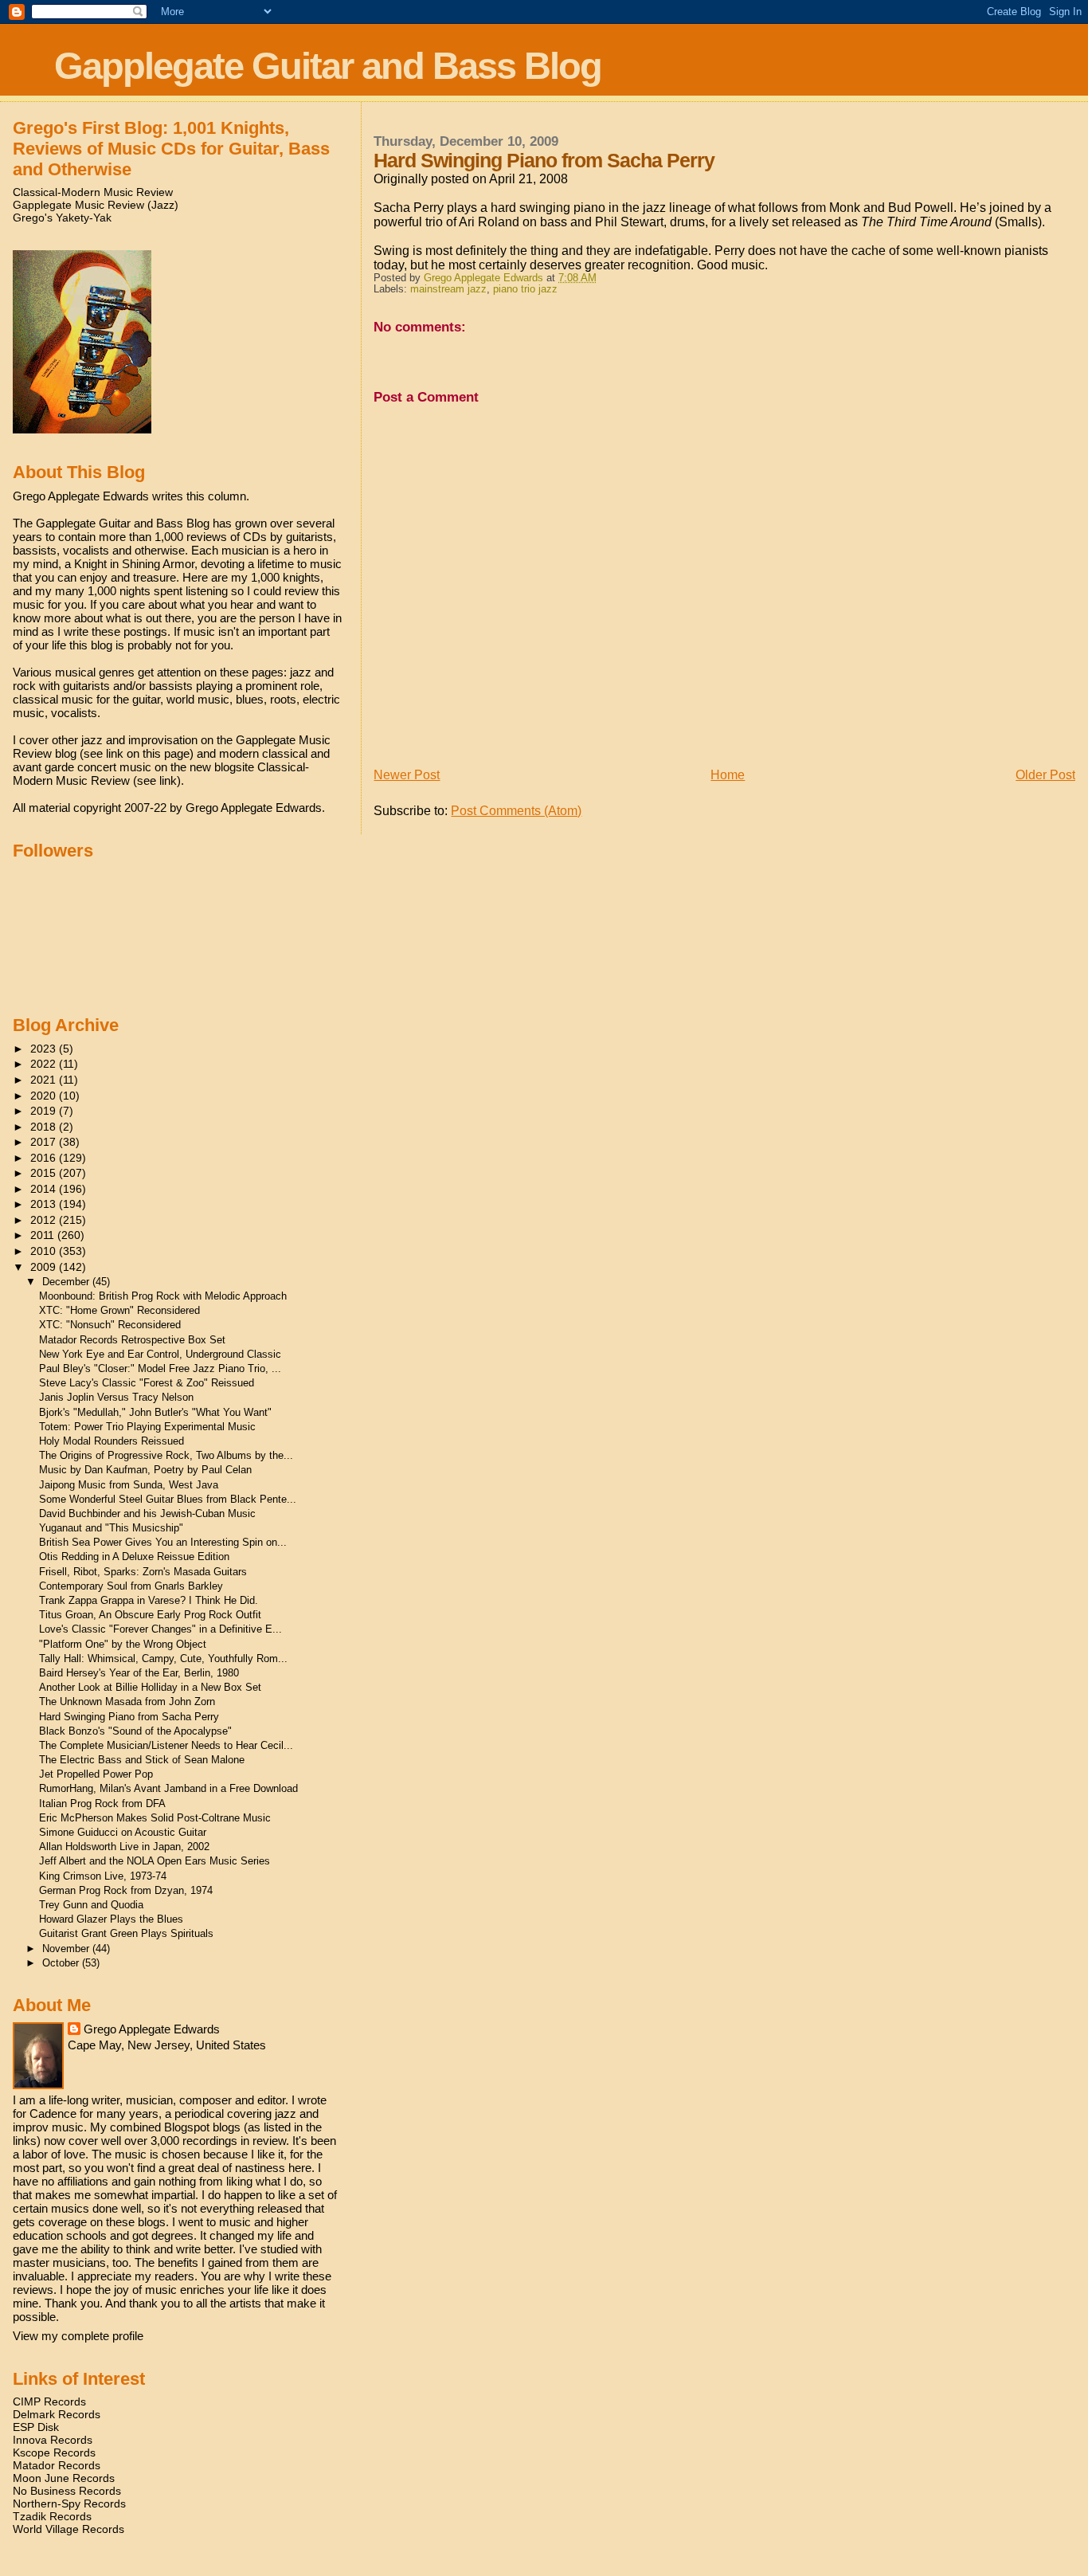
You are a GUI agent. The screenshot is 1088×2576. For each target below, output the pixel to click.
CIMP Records (49, 2402)
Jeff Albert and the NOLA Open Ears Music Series (155, 1861)
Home (728, 775)
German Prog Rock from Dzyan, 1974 (126, 1890)
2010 (45, 1251)
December (67, 1282)
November (67, 1949)
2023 (45, 1049)
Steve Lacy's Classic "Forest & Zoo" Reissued (147, 1383)
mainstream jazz (448, 289)
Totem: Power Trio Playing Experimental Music (147, 1427)
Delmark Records (57, 2414)
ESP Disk (36, 2427)
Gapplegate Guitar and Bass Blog (328, 66)
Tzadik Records (52, 2516)
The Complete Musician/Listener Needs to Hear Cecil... (166, 1745)
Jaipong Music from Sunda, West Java (129, 1485)
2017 (45, 1142)
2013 (45, 1204)
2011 (44, 1235)
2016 (45, 1158)
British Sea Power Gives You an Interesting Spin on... (163, 1542)
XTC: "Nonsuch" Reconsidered (110, 1325)
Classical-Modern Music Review (93, 192)
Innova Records (53, 2440)
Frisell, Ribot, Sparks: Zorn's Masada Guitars (143, 1572)
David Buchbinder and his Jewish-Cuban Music (147, 1513)
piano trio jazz (525, 289)
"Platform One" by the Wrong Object (123, 1644)
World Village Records (68, 2529)
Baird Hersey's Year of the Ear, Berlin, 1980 (139, 1673)
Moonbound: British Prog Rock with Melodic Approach (163, 1296)
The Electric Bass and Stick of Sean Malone (142, 1760)
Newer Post (407, 775)
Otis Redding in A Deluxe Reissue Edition (134, 1557)
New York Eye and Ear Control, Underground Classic (160, 1354)
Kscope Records (54, 2452)
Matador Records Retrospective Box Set (132, 1340)
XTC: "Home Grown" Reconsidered (119, 1310)
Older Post (1045, 775)
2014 (45, 1189)
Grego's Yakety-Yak (62, 218)
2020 (45, 1096)
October (62, 1963)
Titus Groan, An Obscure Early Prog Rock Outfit (150, 1615)
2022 (45, 1064)
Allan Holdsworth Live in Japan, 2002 (124, 1847)
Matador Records (57, 2465)
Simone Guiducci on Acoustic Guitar (123, 1832)
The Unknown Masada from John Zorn (127, 1702)
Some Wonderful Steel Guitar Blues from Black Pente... (168, 1499)
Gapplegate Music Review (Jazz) (96, 205)
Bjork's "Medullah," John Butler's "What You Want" (155, 1412)
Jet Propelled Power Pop (96, 1774)
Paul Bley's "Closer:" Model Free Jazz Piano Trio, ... (160, 1368)
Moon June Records (64, 2478)
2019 (45, 1111)
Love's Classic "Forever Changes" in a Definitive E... (160, 1629)
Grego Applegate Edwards (152, 2029)
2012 (45, 1220)
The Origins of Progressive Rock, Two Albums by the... (166, 1455)
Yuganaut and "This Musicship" (111, 1528)
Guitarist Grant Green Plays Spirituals (126, 1933)
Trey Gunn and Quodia (91, 1905)
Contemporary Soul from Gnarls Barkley (131, 1586)
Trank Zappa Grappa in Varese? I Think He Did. (149, 1600)
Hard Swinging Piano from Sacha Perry (129, 1717)
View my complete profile (78, 2336)
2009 (45, 1267)
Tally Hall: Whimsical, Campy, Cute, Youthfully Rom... (163, 1659)
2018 (45, 1127)
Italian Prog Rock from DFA (102, 1804)
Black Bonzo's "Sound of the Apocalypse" (135, 1731)
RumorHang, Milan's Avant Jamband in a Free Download (168, 1788)
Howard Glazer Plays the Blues (111, 1919)
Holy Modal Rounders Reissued (112, 1441)
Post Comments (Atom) (516, 811)
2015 (45, 1173)
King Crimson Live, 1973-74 (103, 1876)
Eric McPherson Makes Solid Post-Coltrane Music (155, 1818)
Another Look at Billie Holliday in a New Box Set (150, 1687)
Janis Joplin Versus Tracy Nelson (116, 1397)
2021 (45, 1080)
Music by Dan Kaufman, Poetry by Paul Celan (145, 1470)
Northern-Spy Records (69, 2503)
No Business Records (67, 2491)
